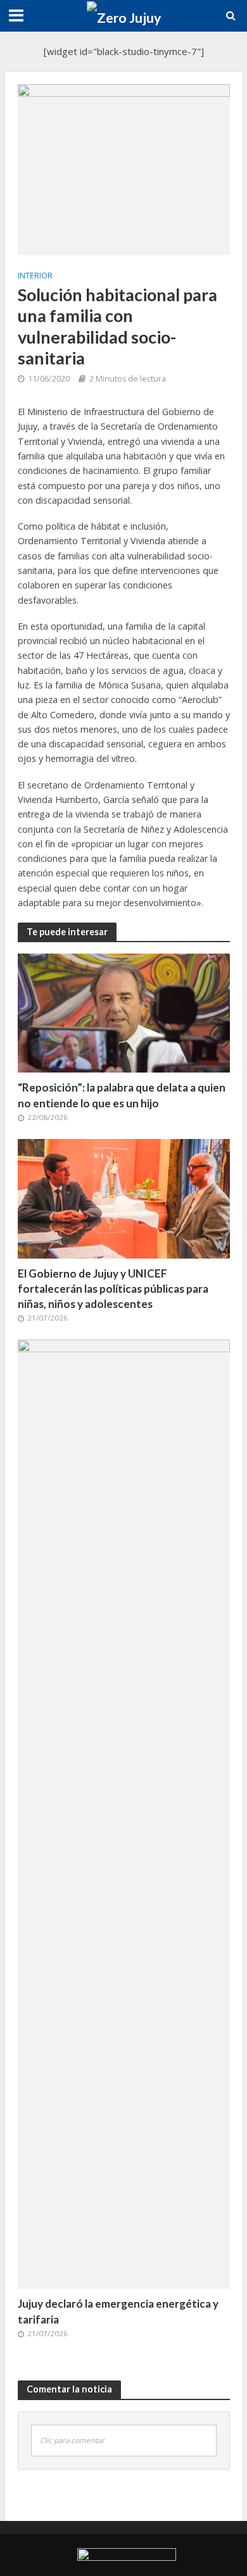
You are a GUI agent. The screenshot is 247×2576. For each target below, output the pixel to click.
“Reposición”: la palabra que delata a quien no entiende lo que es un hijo (122, 1095)
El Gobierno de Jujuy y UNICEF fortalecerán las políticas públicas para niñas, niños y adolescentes (113, 1289)
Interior (35, 276)
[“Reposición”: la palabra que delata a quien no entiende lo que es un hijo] (124, 1012)
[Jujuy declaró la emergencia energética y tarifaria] (124, 1813)
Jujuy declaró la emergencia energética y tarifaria (118, 2311)
